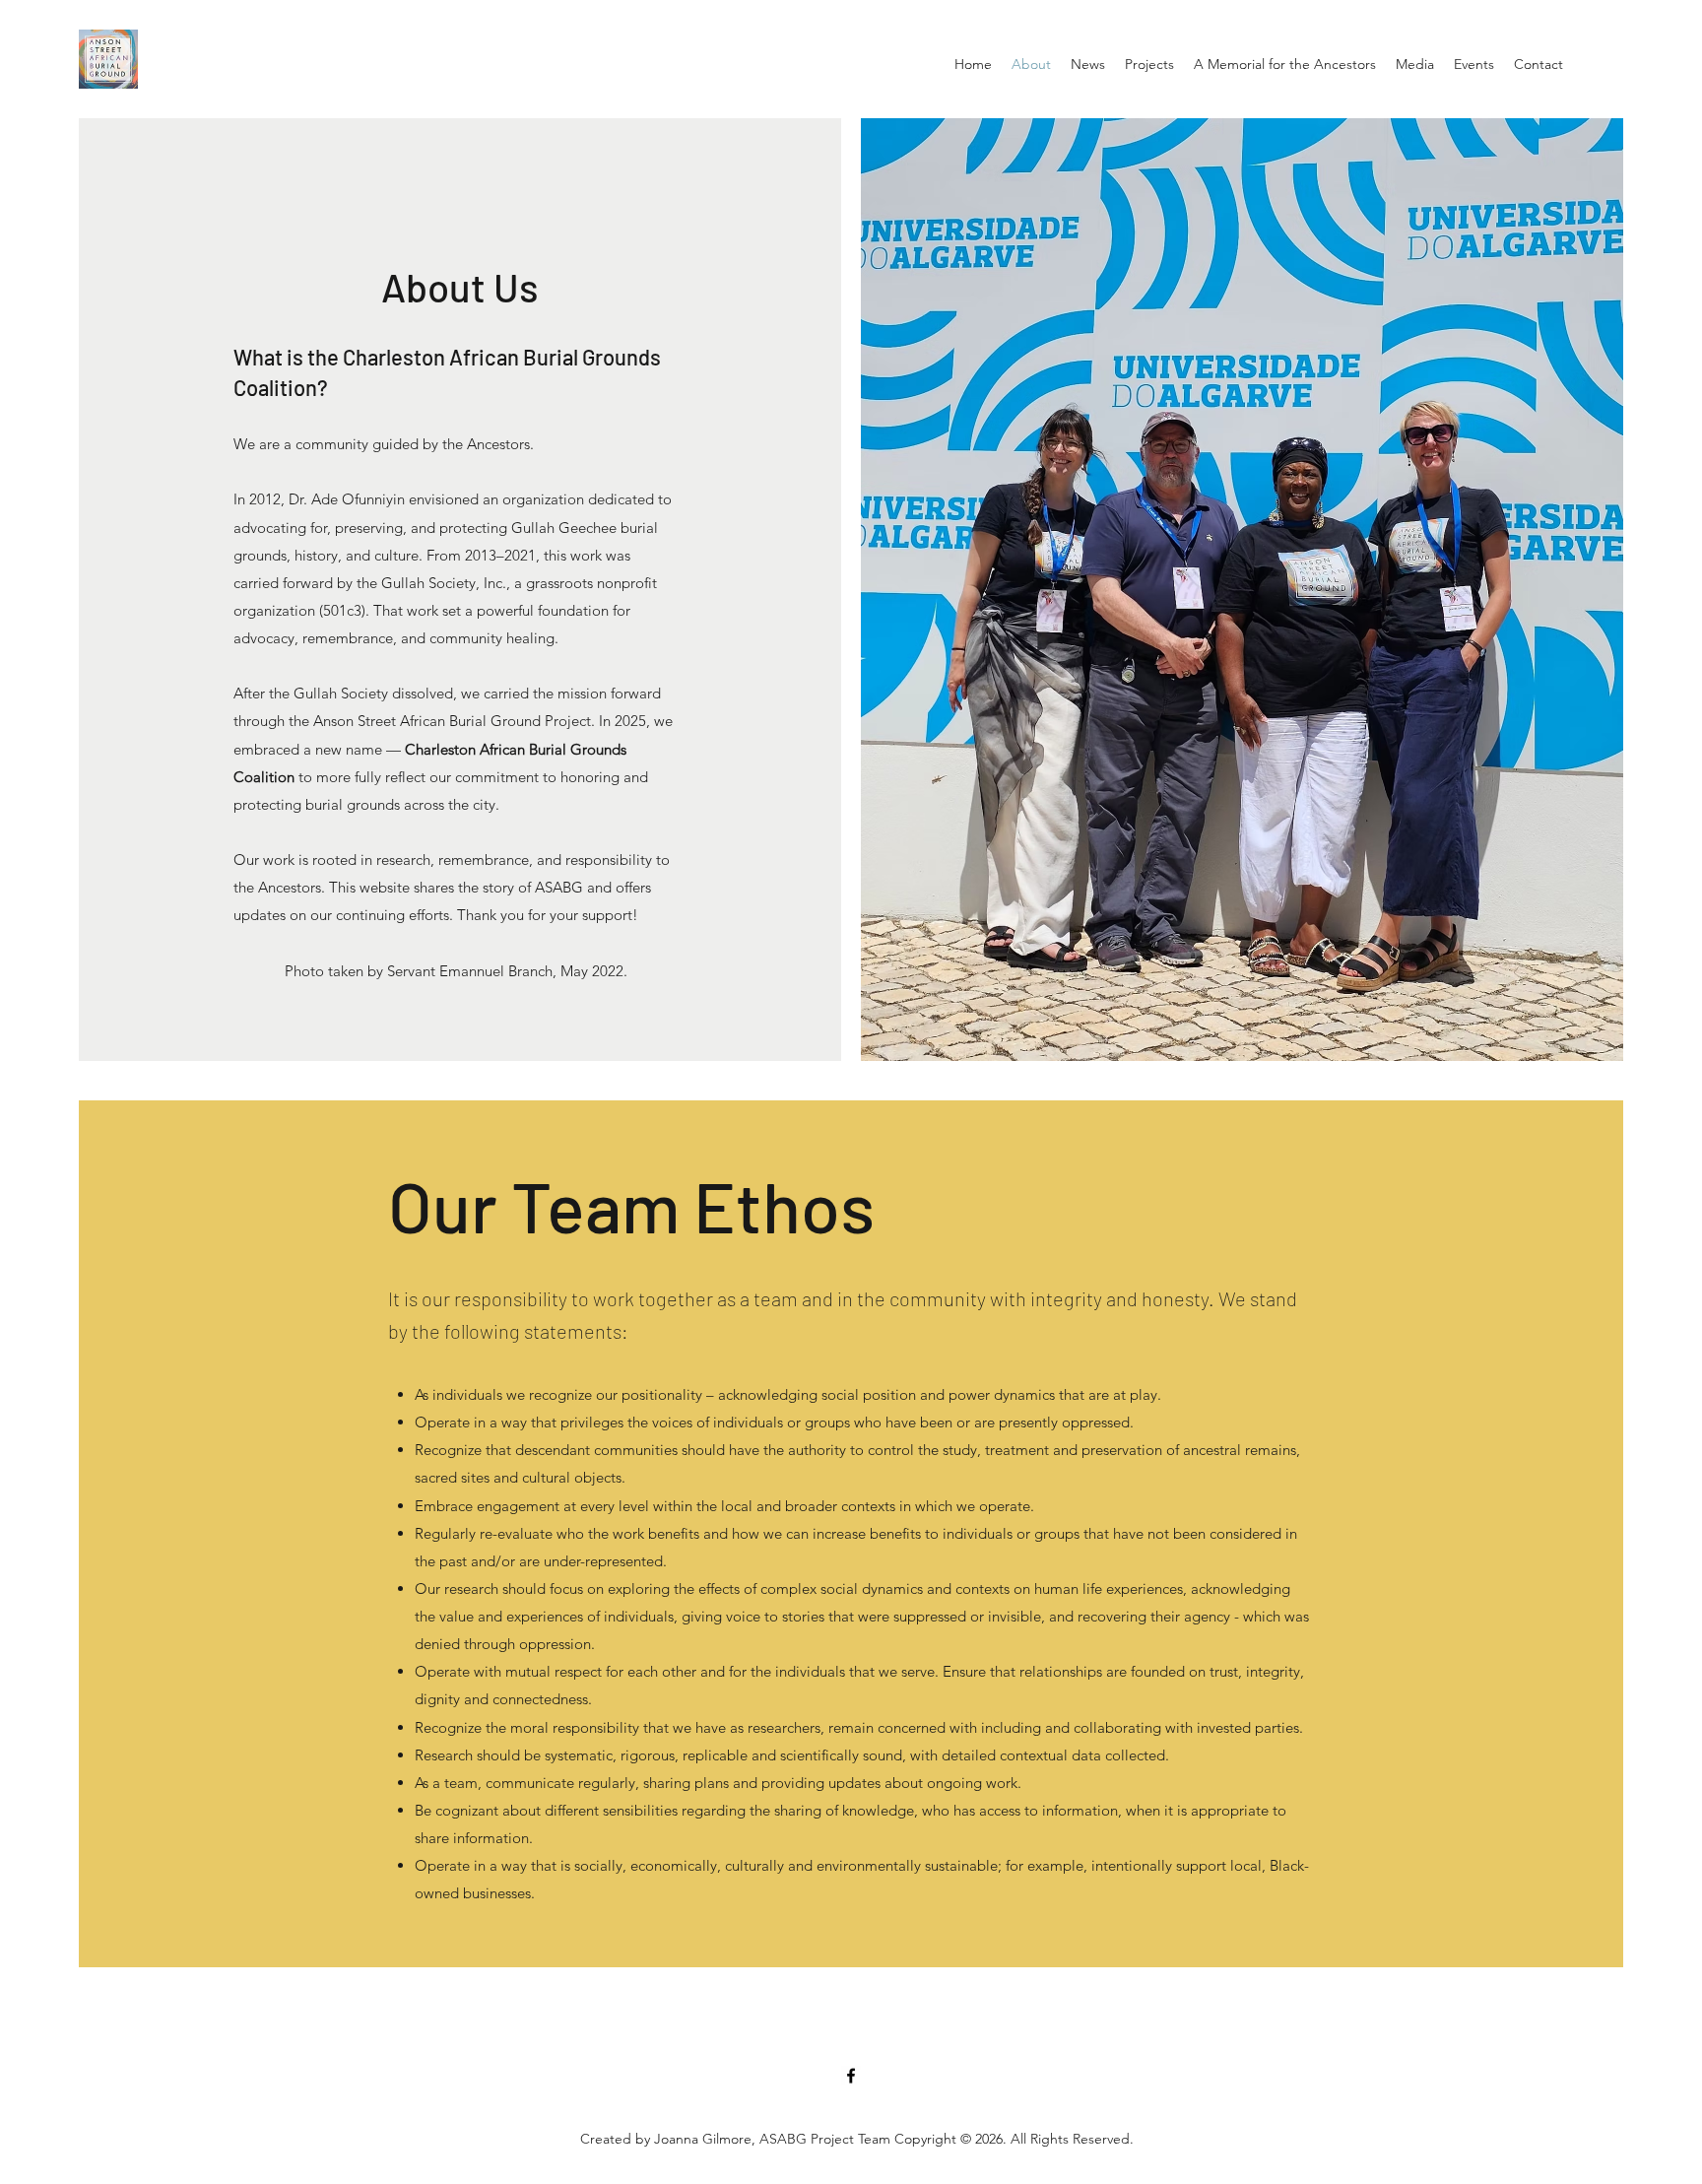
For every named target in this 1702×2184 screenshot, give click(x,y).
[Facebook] (851, 2076)
